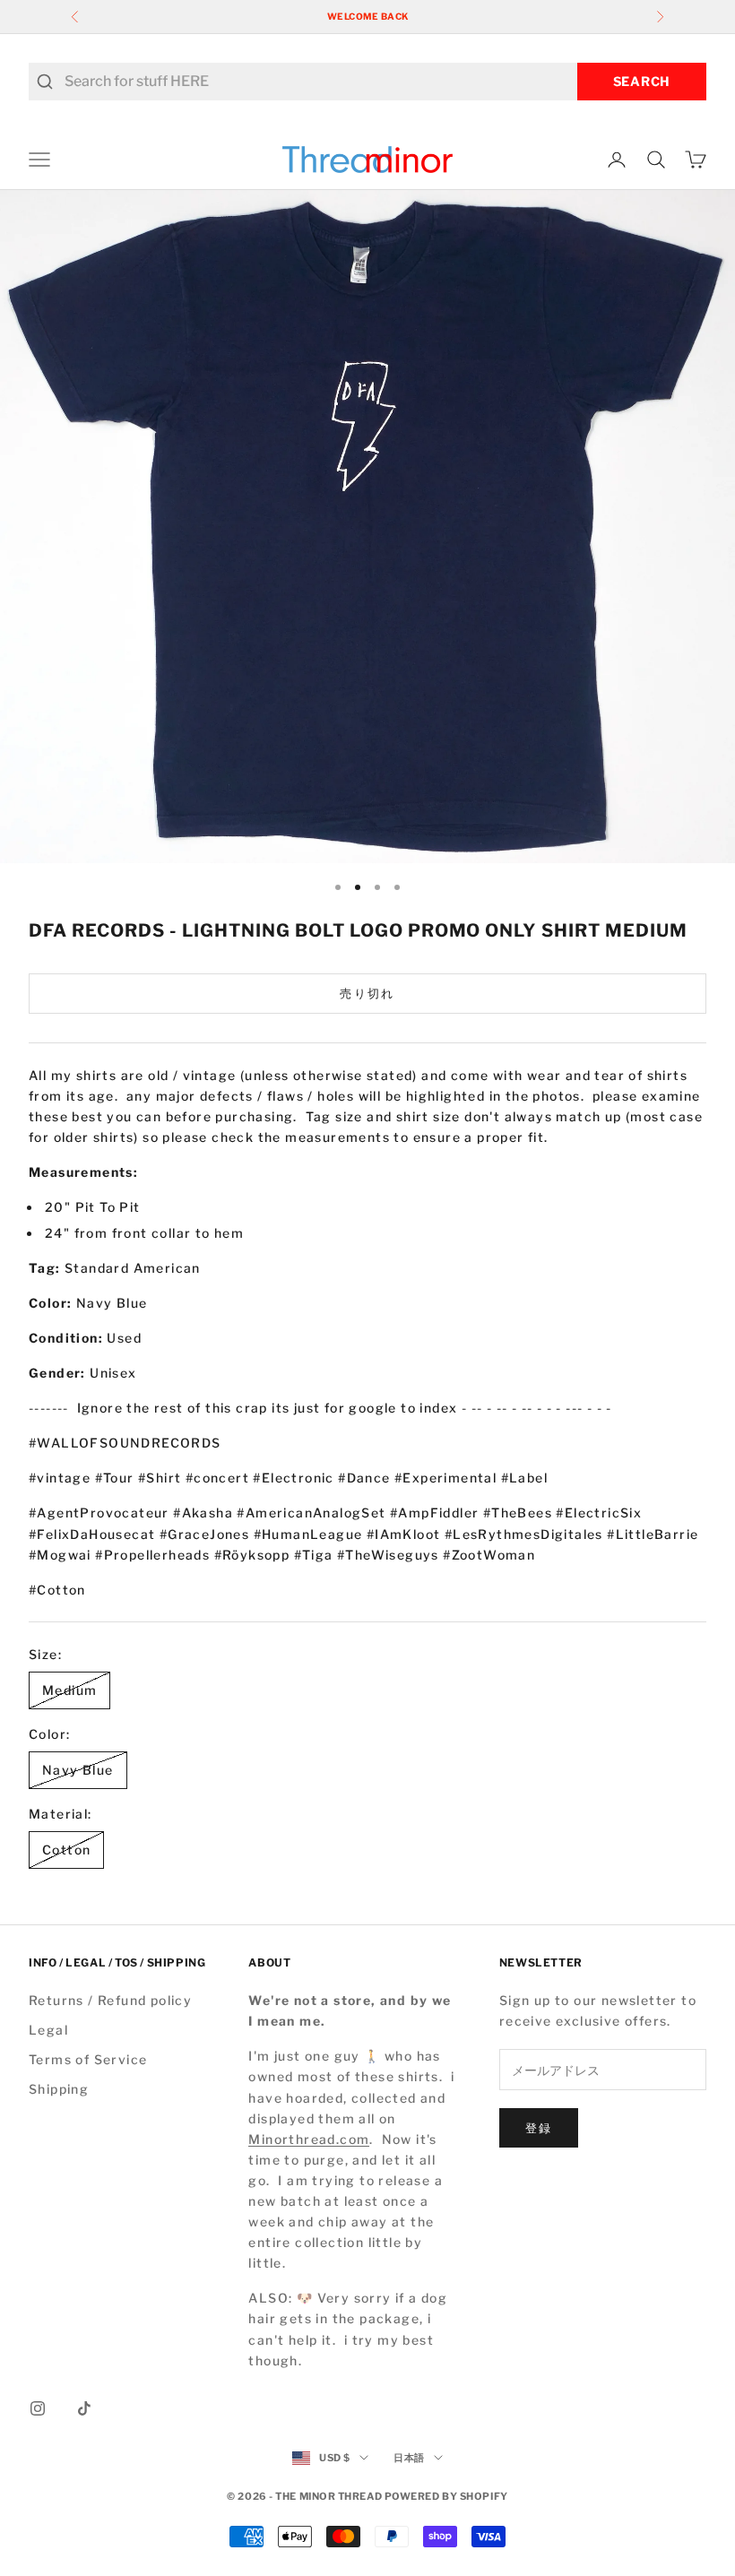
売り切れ (367, 993)
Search (642, 81)
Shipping (59, 2089)
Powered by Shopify (446, 2496)
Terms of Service (88, 2059)
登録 (539, 2128)
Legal (48, 2030)
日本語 (409, 2458)
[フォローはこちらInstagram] (38, 2408)
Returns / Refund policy (110, 2000)
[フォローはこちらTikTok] (84, 2408)
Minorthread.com (309, 2139)
